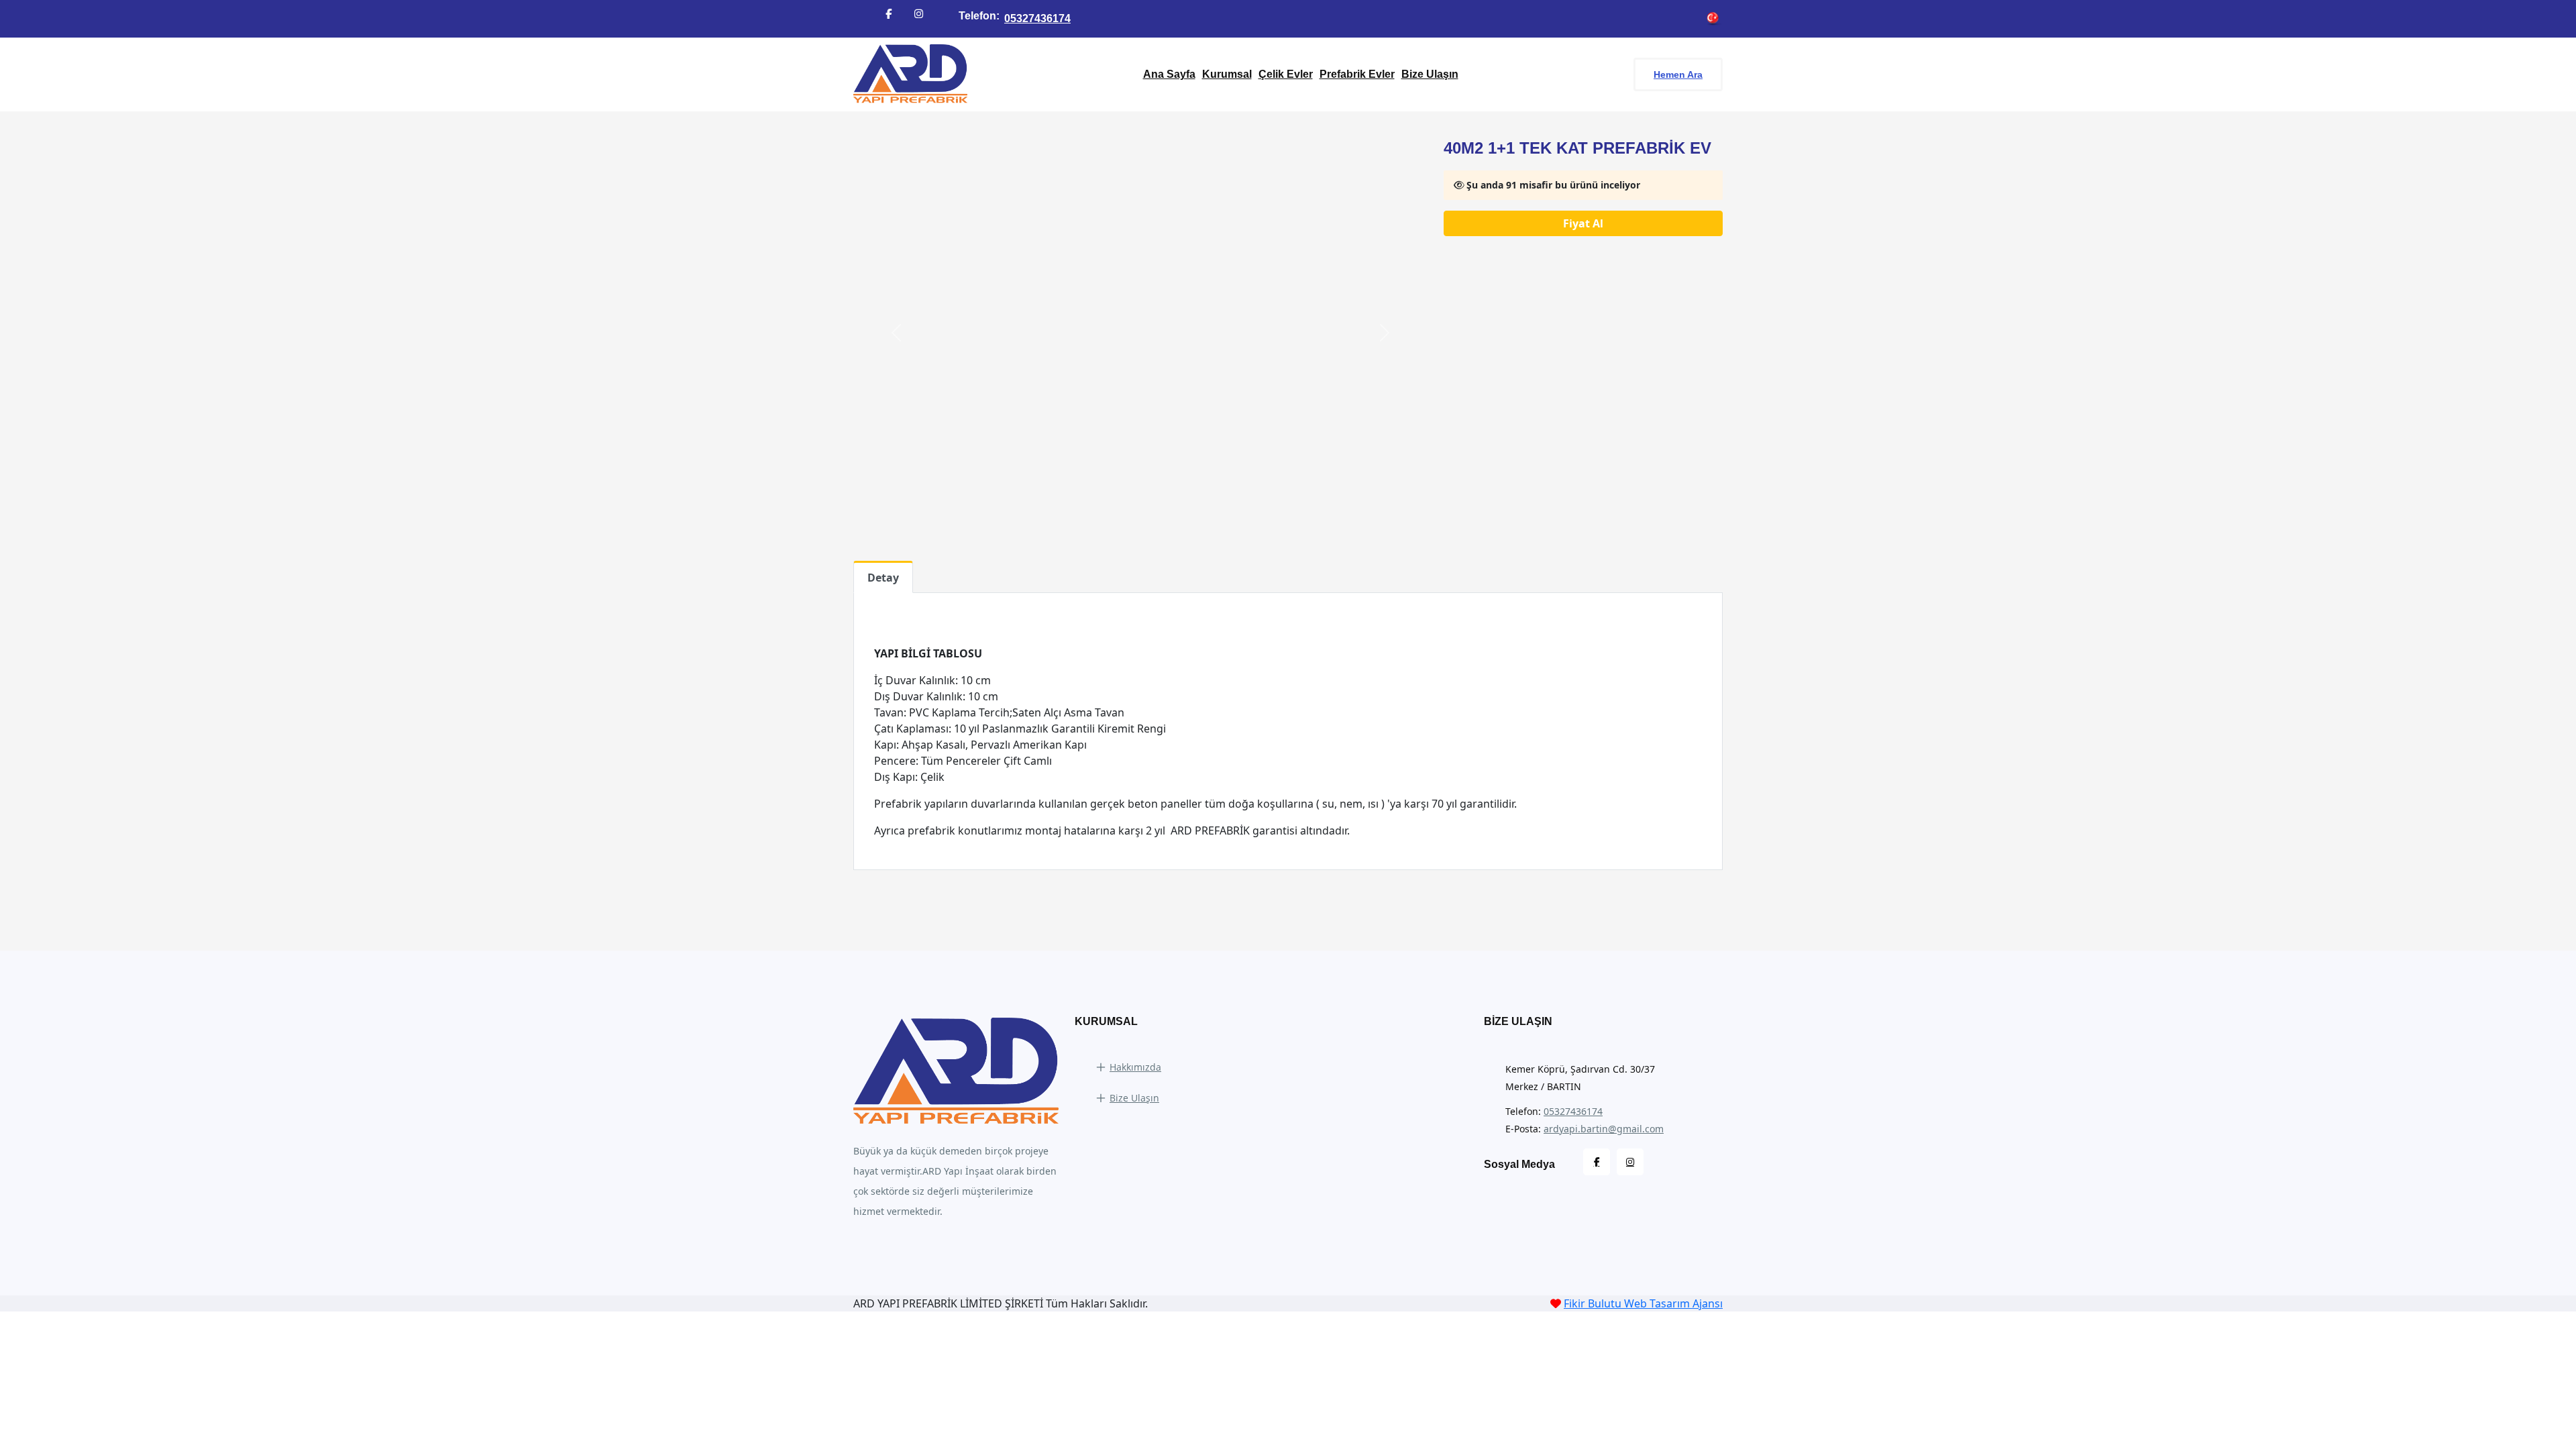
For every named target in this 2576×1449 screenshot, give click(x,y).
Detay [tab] (883, 578)
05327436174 (1037, 18)
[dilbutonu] (1713, 19)
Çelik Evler (1286, 74)
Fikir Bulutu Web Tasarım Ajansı (1643, 1303)
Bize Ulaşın (1430, 74)
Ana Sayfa (1169, 74)
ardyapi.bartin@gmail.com (1604, 1129)
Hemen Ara (1678, 74)
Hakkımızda (1135, 1067)
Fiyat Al (1583, 223)
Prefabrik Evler (1357, 74)
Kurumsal (1227, 74)
